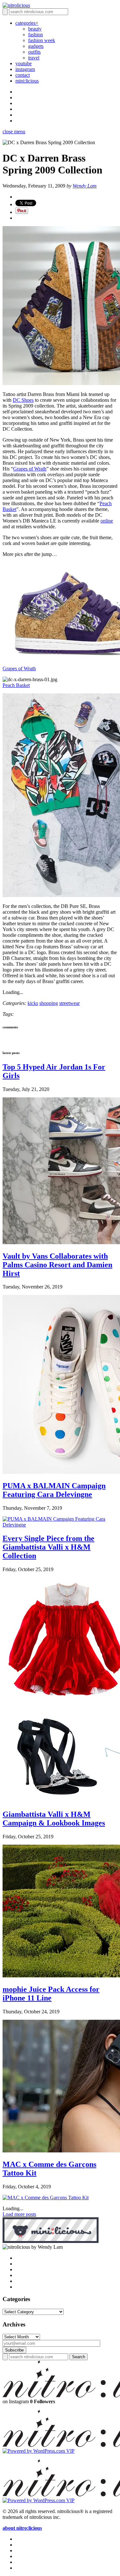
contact (23, 75)
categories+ (27, 23)
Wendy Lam (85, 186)
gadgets (36, 46)
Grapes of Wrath (30, 469)
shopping (49, 1003)
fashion (36, 35)
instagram (25, 69)
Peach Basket (16, 685)
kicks (33, 1003)
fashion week (42, 40)
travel (34, 58)
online (107, 521)
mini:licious (27, 81)
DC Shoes (23, 400)
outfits (34, 52)
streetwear (69, 1003)
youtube (24, 63)
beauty (35, 29)
